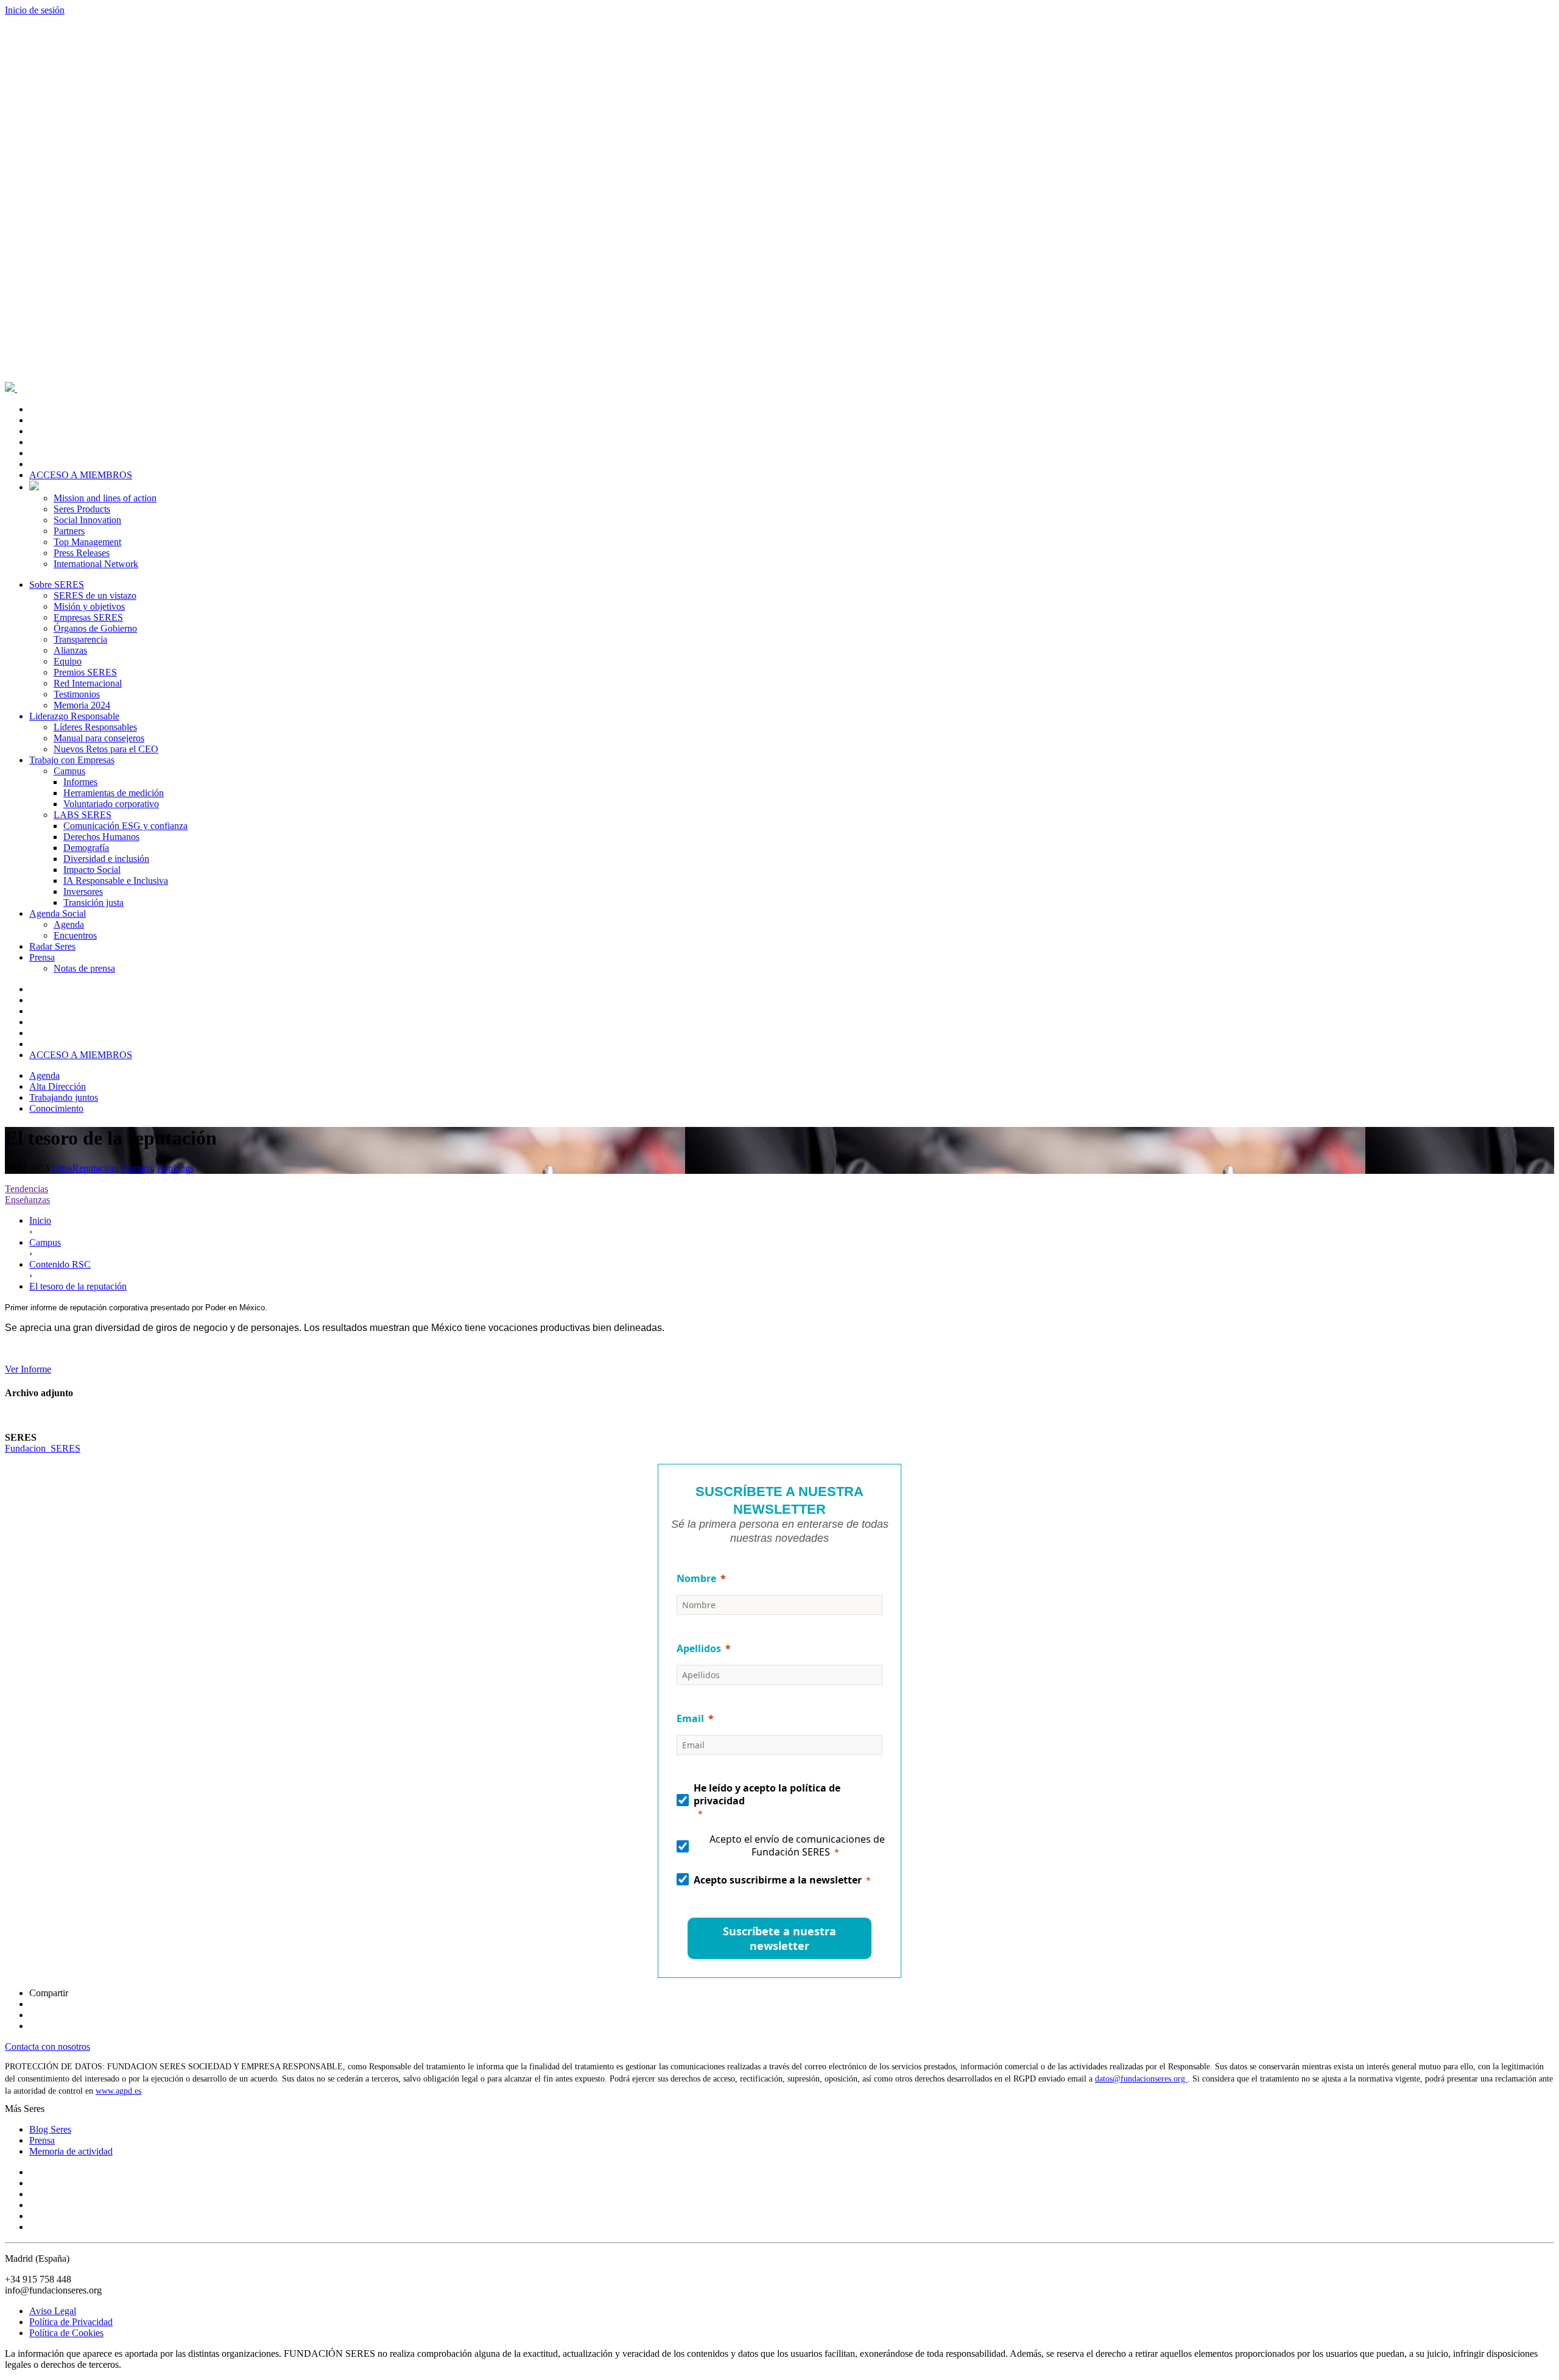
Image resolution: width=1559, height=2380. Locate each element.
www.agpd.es (118, 2091)
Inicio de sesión (35, 10)
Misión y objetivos (89, 606)
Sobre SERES (57, 584)
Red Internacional (88, 683)
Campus (69, 771)
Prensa (42, 957)
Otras (62, 1168)
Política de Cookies (66, 2333)
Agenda (69, 924)
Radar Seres (52, 946)
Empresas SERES (88, 617)
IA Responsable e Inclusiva (116, 881)
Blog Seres (50, 2129)
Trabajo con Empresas (72, 760)
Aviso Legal (53, 2311)
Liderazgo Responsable (74, 716)
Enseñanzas (27, 1200)
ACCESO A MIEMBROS (81, 475)
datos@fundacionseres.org (1141, 2079)
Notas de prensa (84, 968)
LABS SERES (83, 815)
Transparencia (80, 639)
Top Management (87, 542)
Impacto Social (92, 870)
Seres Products (82, 509)
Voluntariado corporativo (111, 804)
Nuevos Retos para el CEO (106, 749)
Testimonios (77, 694)
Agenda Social (58, 913)
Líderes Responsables (95, 727)
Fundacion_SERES (43, 1448)
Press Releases (82, 553)
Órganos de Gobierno (95, 628)
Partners (69, 531)
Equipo (68, 661)
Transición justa (93, 902)
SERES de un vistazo (95, 595)
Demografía (86, 848)
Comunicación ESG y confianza (125, 826)
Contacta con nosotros (48, 2046)
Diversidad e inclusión (106, 859)
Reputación (94, 1168)
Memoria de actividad (71, 2151)
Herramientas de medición (114, 793)
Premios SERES (85, 672)
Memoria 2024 (82, 705)
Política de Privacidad (71, 2322)
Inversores (83, 892)
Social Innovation (87, 520)
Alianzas (70, 650)
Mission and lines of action (105, 498)
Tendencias (26, 1189)
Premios (137, 1168)
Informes (80, 782)
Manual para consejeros (99, 738)
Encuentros (75, 935)
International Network (96, 564)
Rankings (175, 1168)
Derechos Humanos (101, 837)
